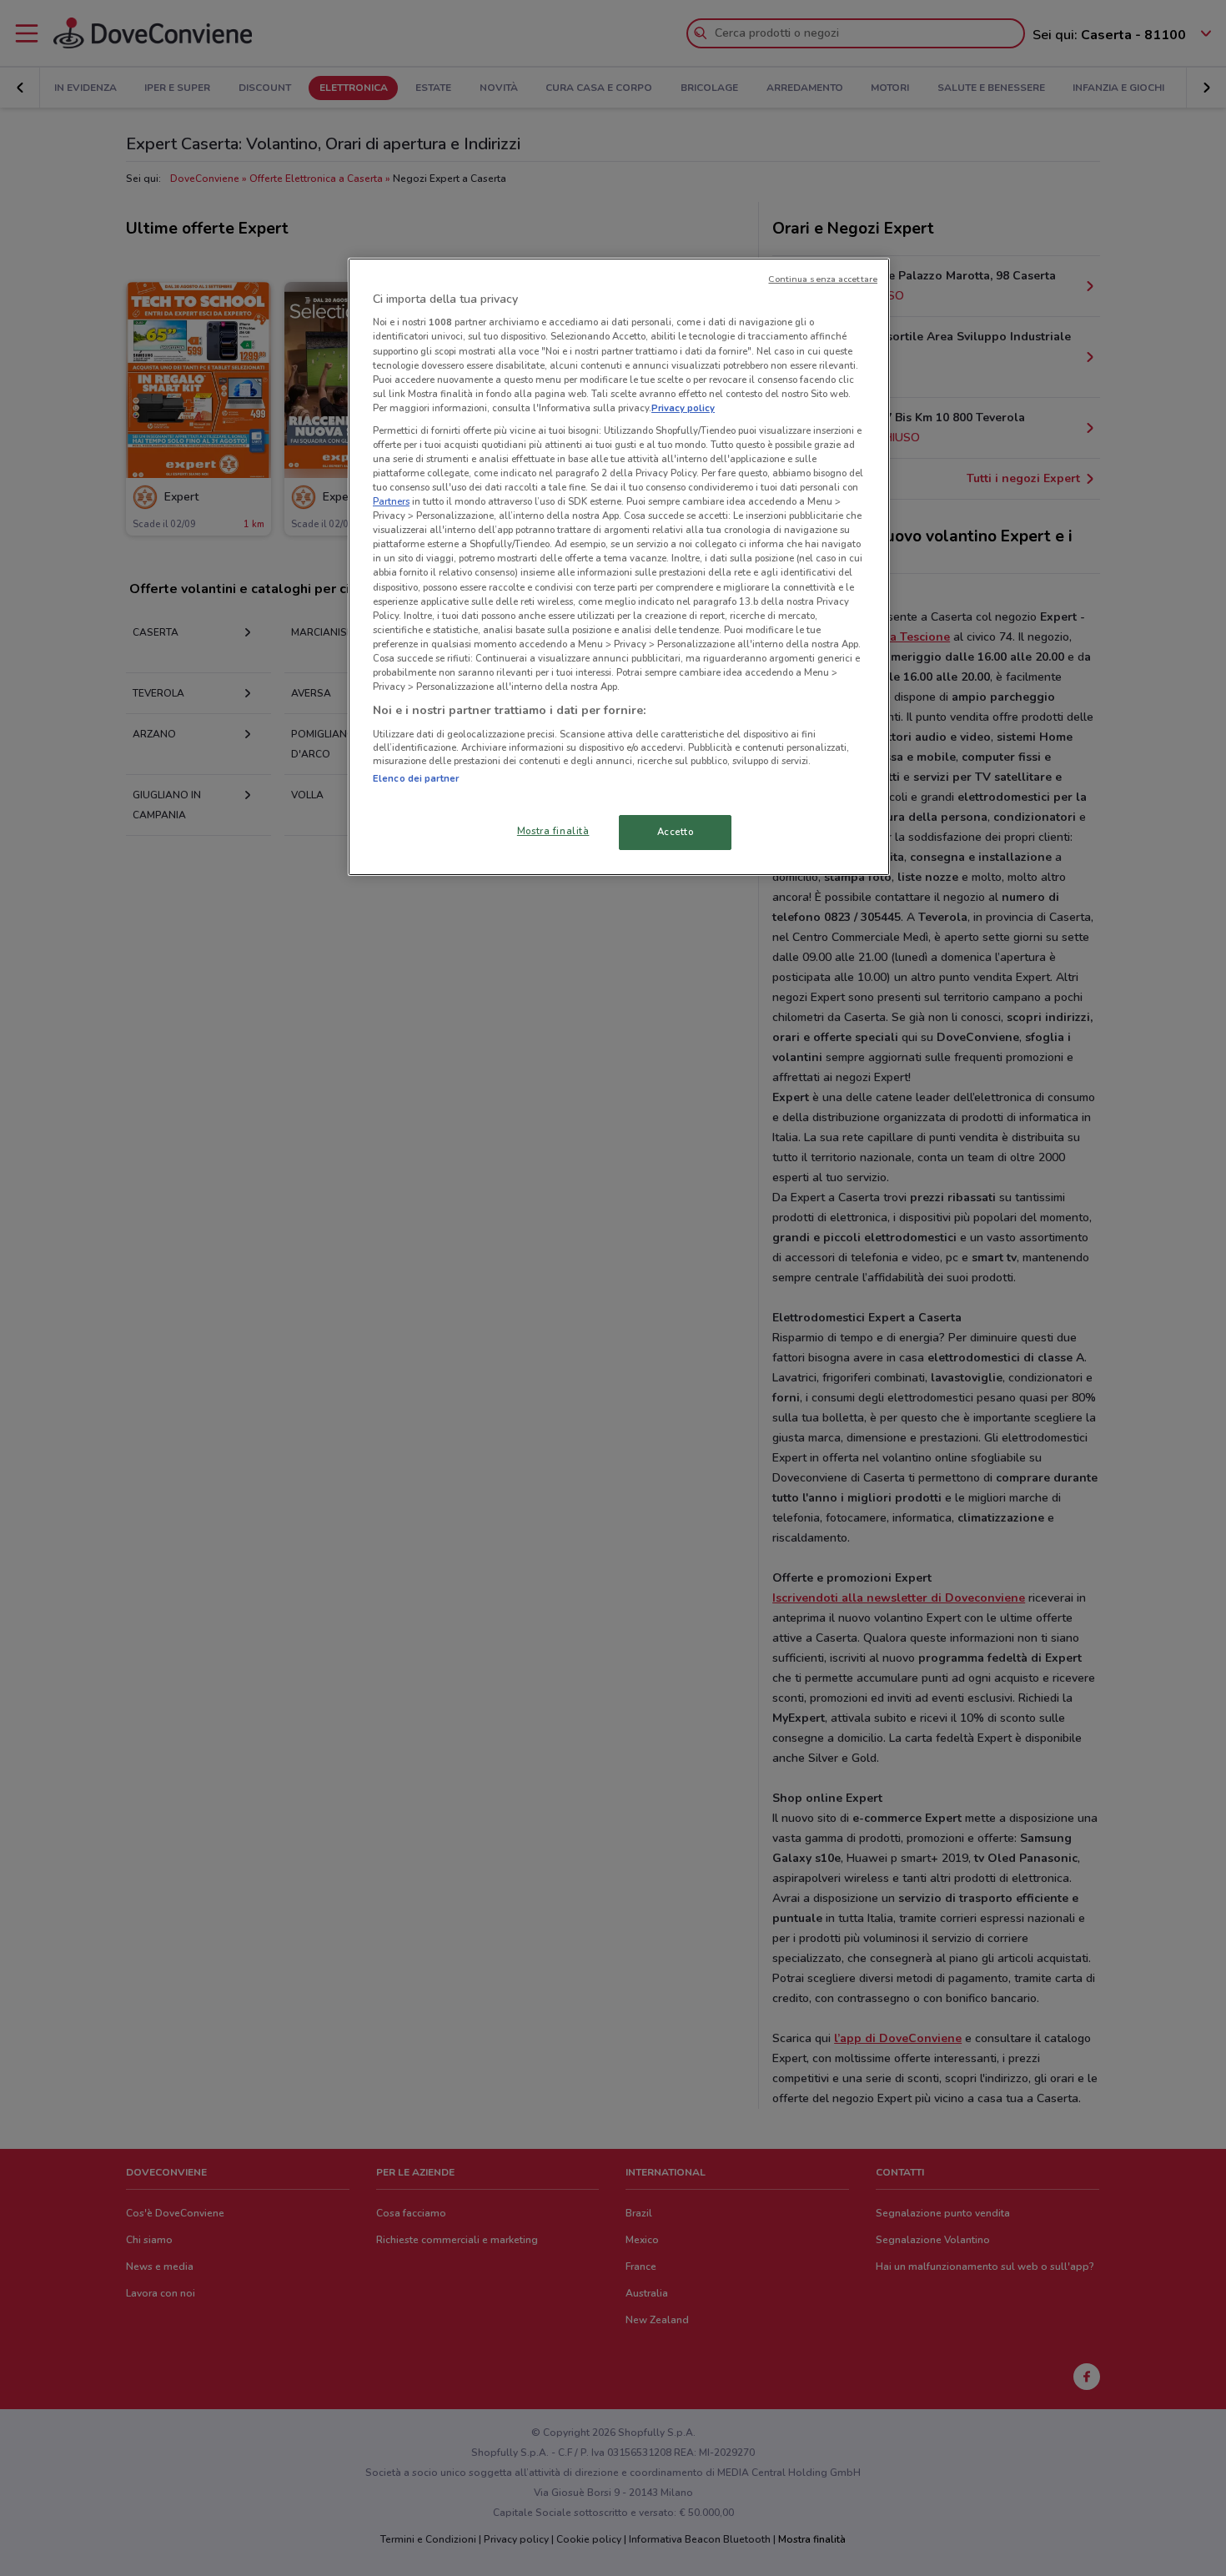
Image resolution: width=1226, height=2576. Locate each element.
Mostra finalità (553, 831)
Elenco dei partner (416, 778)
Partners (391, 501)
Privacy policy (683, 408)
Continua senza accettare (823, 279)
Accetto (676, 832)
